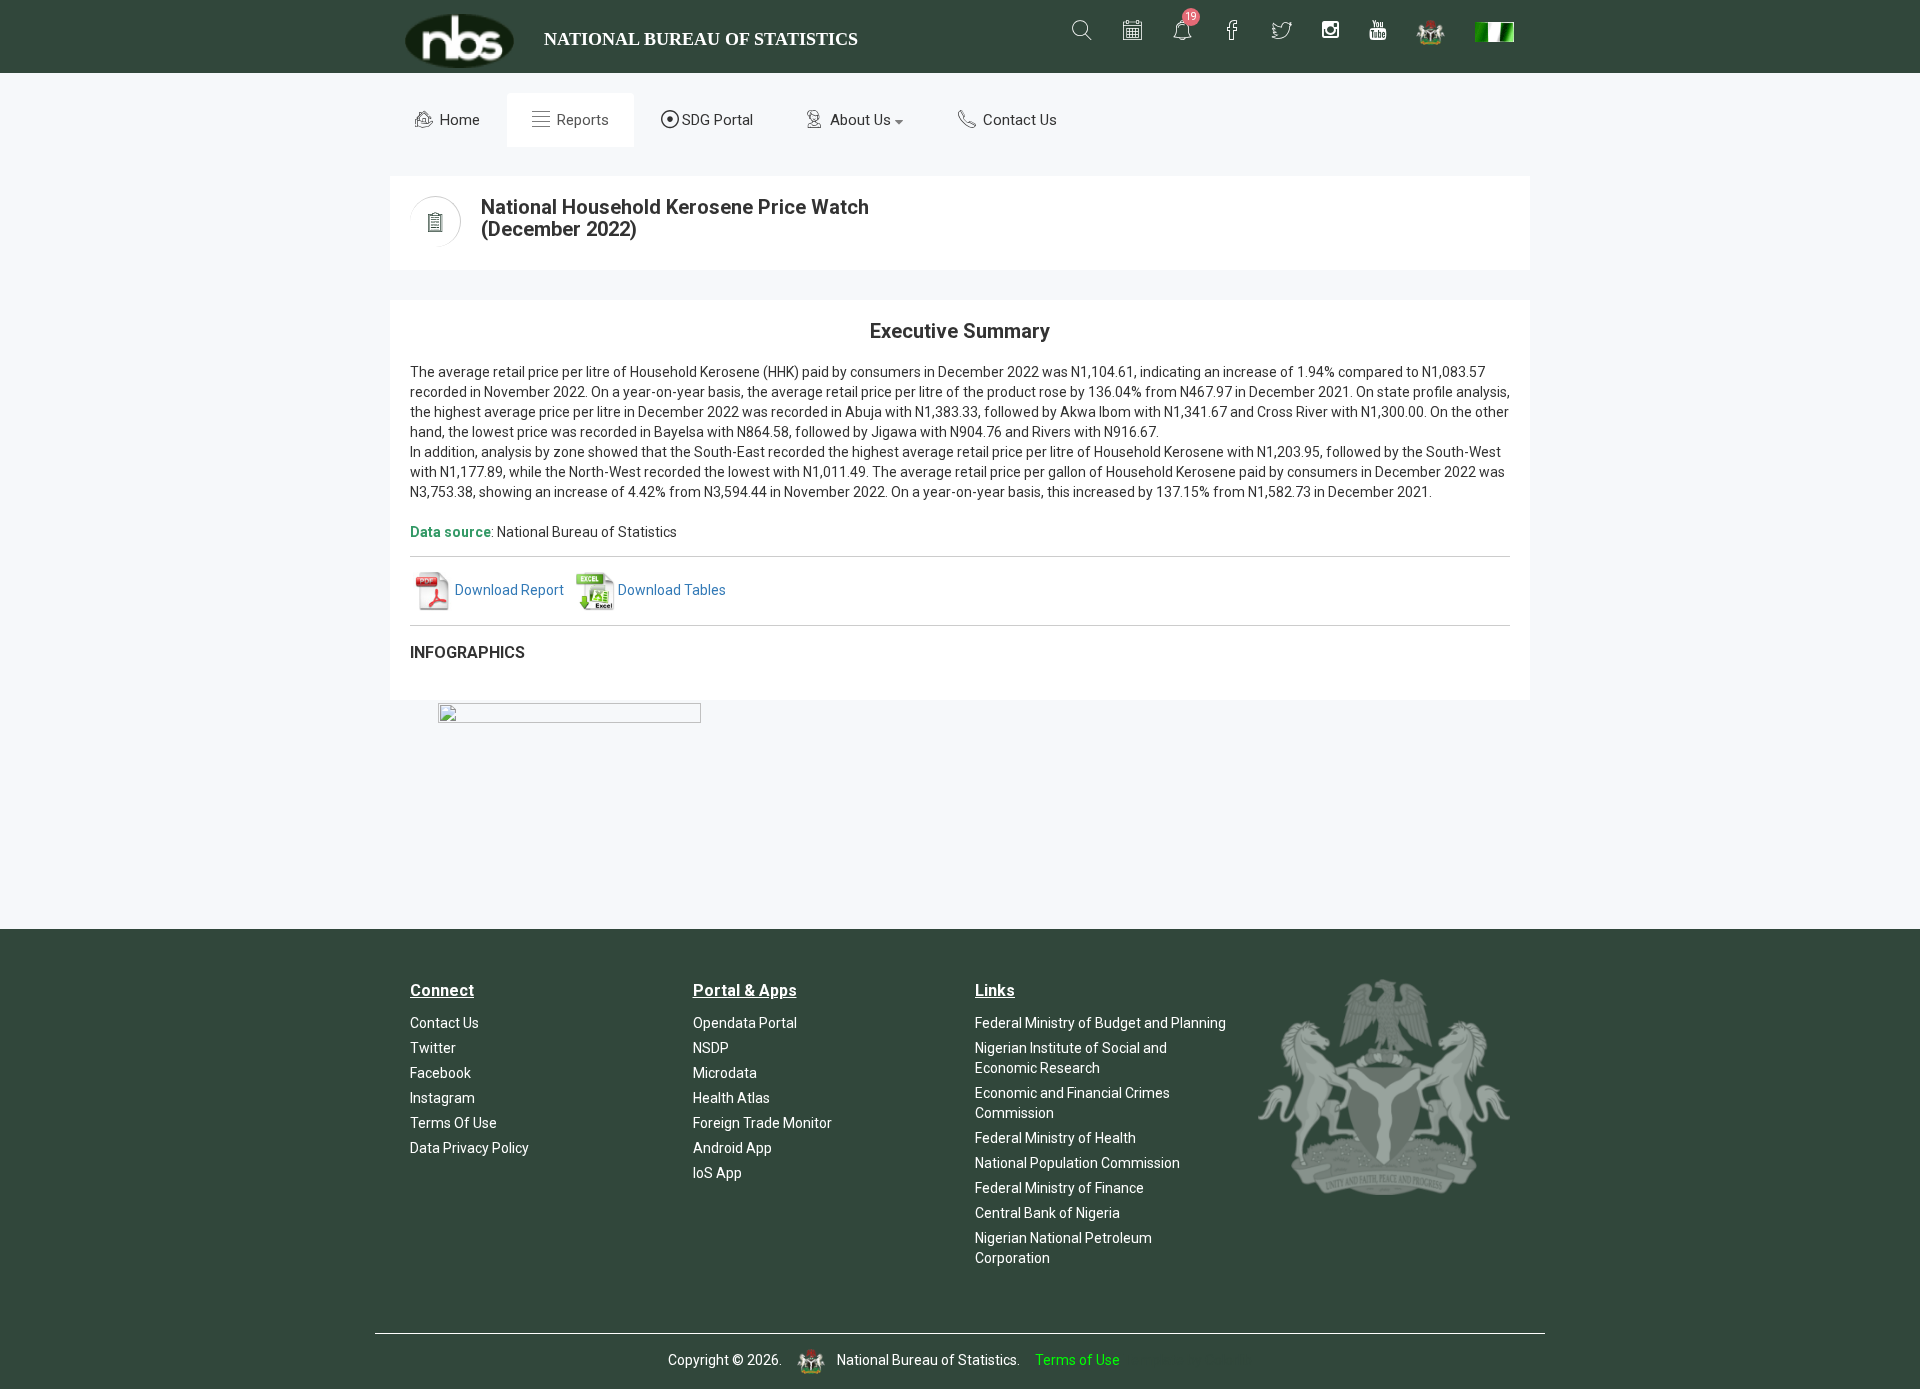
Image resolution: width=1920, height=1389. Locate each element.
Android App (732, 1148)
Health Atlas (731, 1098)
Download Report (508, 590)
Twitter (433, 1048)
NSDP (711, 1048)
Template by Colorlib (1187, 1361)
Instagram (442, 1098)
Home (458, 120)
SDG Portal (717, 120)
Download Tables (670, 590)
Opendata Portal (745, 1023)
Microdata (725, 1073)
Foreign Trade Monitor (762, 1123)
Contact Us (1018, 120)
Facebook (440, 1073)
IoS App (717, 1173)
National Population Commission (1077, 1163)
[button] (1082, 31)
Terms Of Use (453, 1123)
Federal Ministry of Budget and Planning (1100, 1023)
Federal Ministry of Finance (1059, 1188)
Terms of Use (1077, 1361)
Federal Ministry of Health (1055, 1138)
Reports (581, 120)
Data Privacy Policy (469, 1148)
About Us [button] (860, 120)
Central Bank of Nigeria (1047, 1213)
